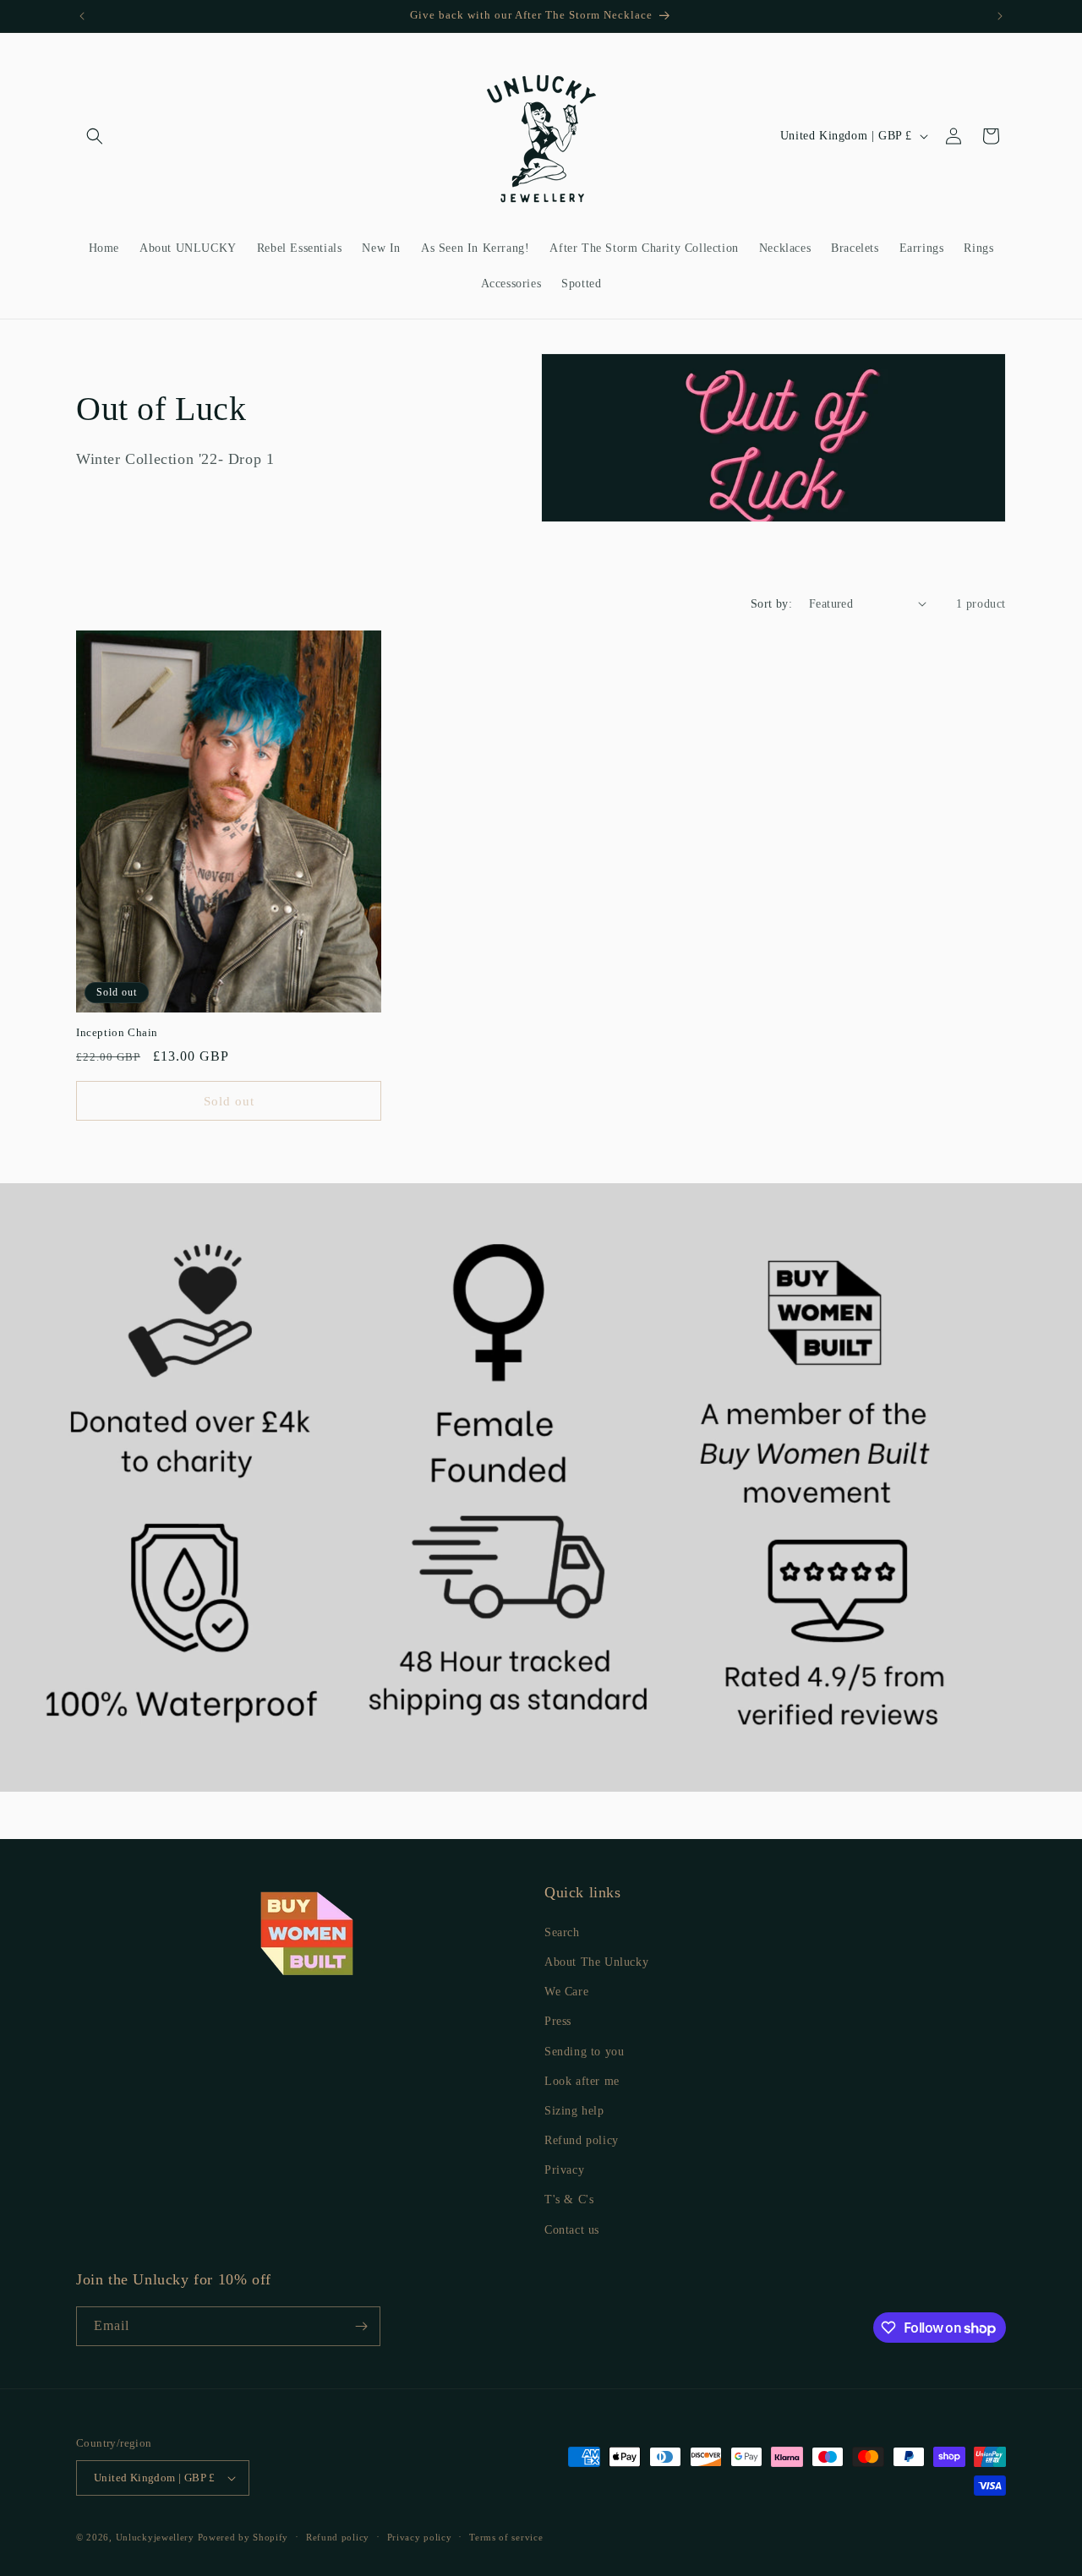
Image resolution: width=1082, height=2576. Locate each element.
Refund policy (582, 2140)
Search (562, 1932)
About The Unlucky (596, 1962)
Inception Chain (117, 1032)
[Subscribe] (361, 2326)
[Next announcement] (1000, 16)
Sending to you (584, 2052)
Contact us (572, 2230)
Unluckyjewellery (155, 2537)
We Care (566, 1992)
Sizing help (574, 2111)
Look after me (582, 2081)
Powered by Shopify (243, 2537)
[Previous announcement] (82, 16)
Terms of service (506, 2537)
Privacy (564, 2170)
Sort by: (771, 604)
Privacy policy (420, 2537)
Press (558, 2021)
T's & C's (569, 2199)
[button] (95, 136)
